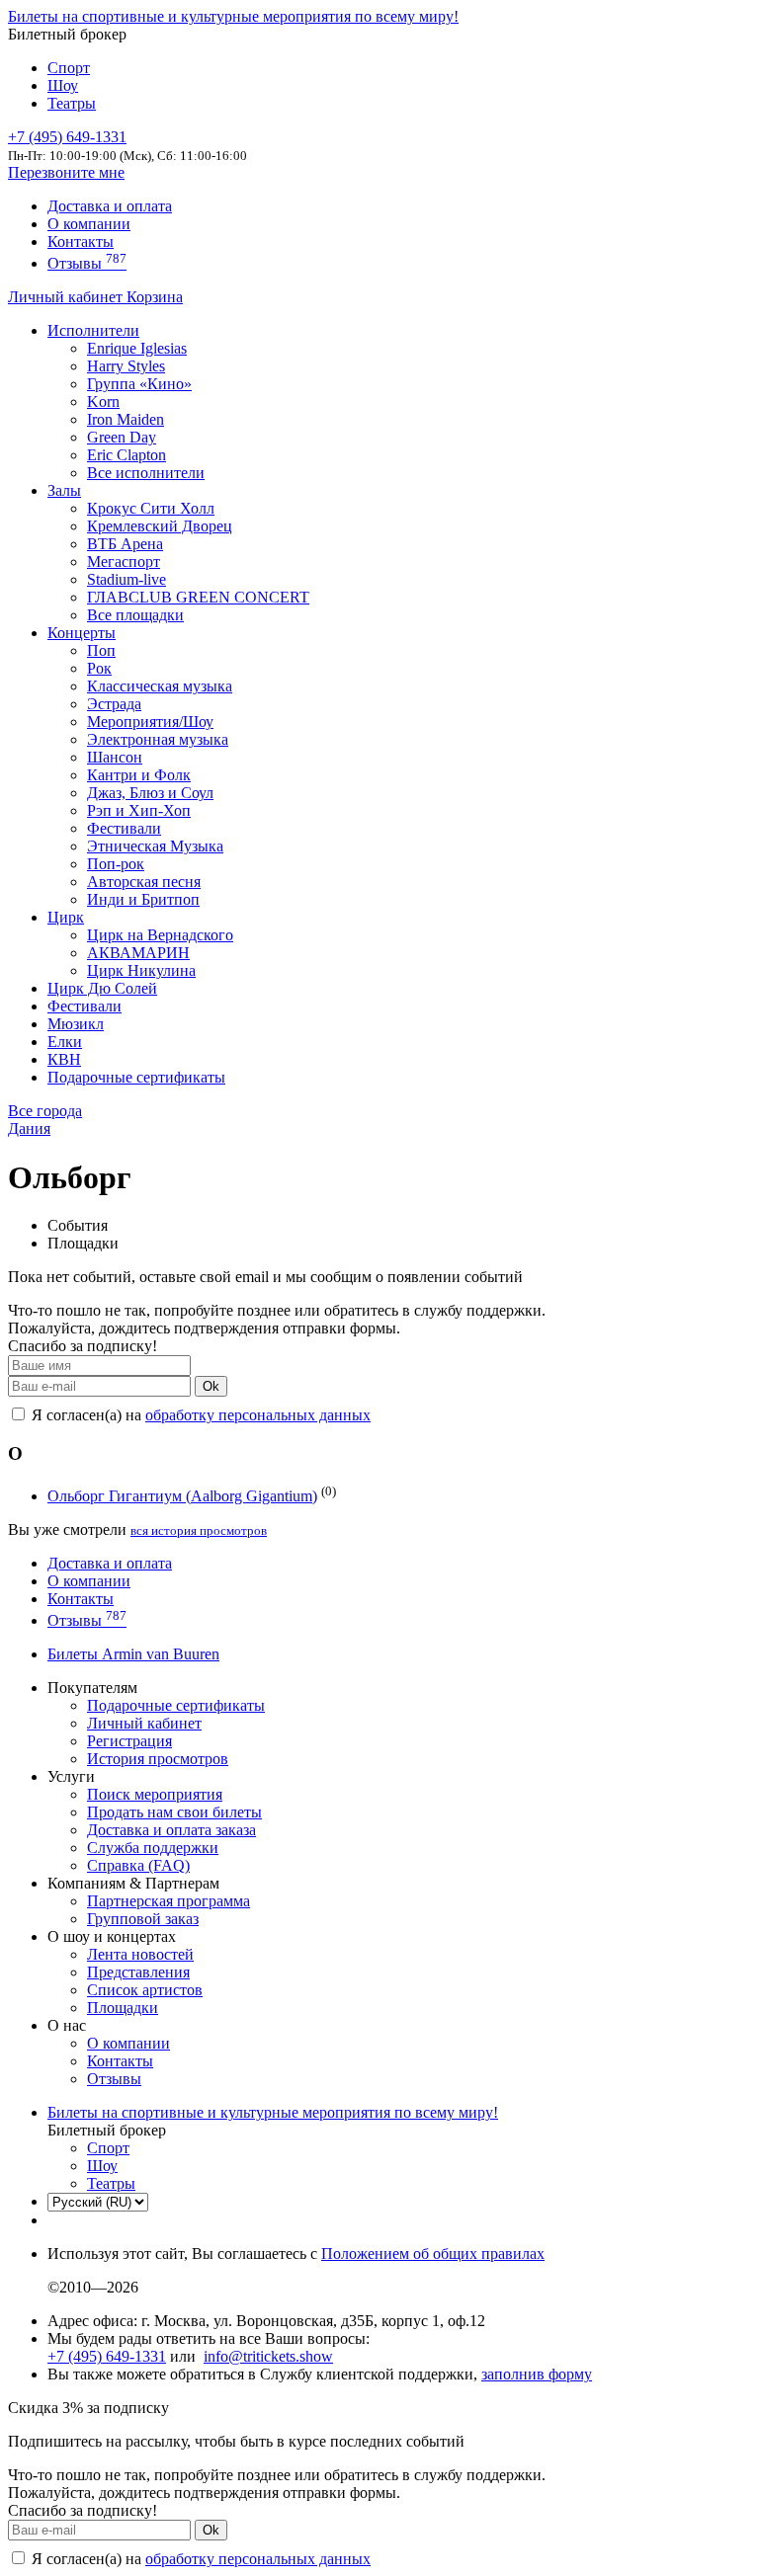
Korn (103, 402)
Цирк (66, 917)
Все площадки (135, 615)
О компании (89, 224)
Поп (101, 650)
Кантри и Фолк (139, 775)
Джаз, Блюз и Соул (150, 793)
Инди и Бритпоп (143, 899)
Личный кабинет (67, 297)
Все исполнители (146, 473)
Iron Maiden (126, 419)
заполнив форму (537, 2374)
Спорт (69, 68)
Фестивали (124, 828)
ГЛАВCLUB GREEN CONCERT (198, 597)
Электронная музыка (158, 739)
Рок (99, 668)
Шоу (63, 85)
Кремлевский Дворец (160, 526)
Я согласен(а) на (199, 1415)
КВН (64, 1059)
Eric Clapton (126, 455)
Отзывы (87, 263)
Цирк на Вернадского (160, 935)
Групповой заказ (143, 1919)
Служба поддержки (153, 1848)
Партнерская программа (169, 1901)
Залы (64, 490)
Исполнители (93, 330)
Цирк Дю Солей (102, 988)
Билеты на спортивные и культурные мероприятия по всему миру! (233, 16)
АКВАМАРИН (138, 953)
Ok (211, 1386)
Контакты (81, 241)
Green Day (122, 437)
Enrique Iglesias (137, 348)
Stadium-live (126, 579)
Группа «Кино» (139, 384)
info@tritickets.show (268, 2356)
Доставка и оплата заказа (171, 1830)
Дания (29, 1128)
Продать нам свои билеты (174, 1812)
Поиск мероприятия (155, 1794)
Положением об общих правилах (433, 2254)
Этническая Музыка (155, 846)
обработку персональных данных (258, 1415)
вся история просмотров (199, 1530)
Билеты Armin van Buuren (133, 1654)
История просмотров (158, 1759)
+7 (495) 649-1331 (107, 2356)
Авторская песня (144, 882)
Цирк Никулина (141, 970)
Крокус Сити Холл (151, 508)
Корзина (155, 297)
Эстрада (114, 704)
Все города (45, 1111)
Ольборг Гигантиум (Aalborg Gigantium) (182, 1496)
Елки (65, 1042)
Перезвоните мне (66, 172)
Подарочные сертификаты (136, 1077)
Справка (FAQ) (138, 1865)
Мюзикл (76, 1024)
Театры (72, 103)
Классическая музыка (160, 686)
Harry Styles (126, 366)
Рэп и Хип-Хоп (139, 810)
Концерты (82, 633)
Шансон (115, 757)
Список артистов (145, 1990)
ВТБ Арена (125, 544)
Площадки (123, 2008)
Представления (138, 1972)
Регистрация (129, 1741)
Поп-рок (116, 864)
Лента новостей (140, 1954)
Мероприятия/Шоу (150, 722)
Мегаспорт (124, 562)
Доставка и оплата (110, 206)
